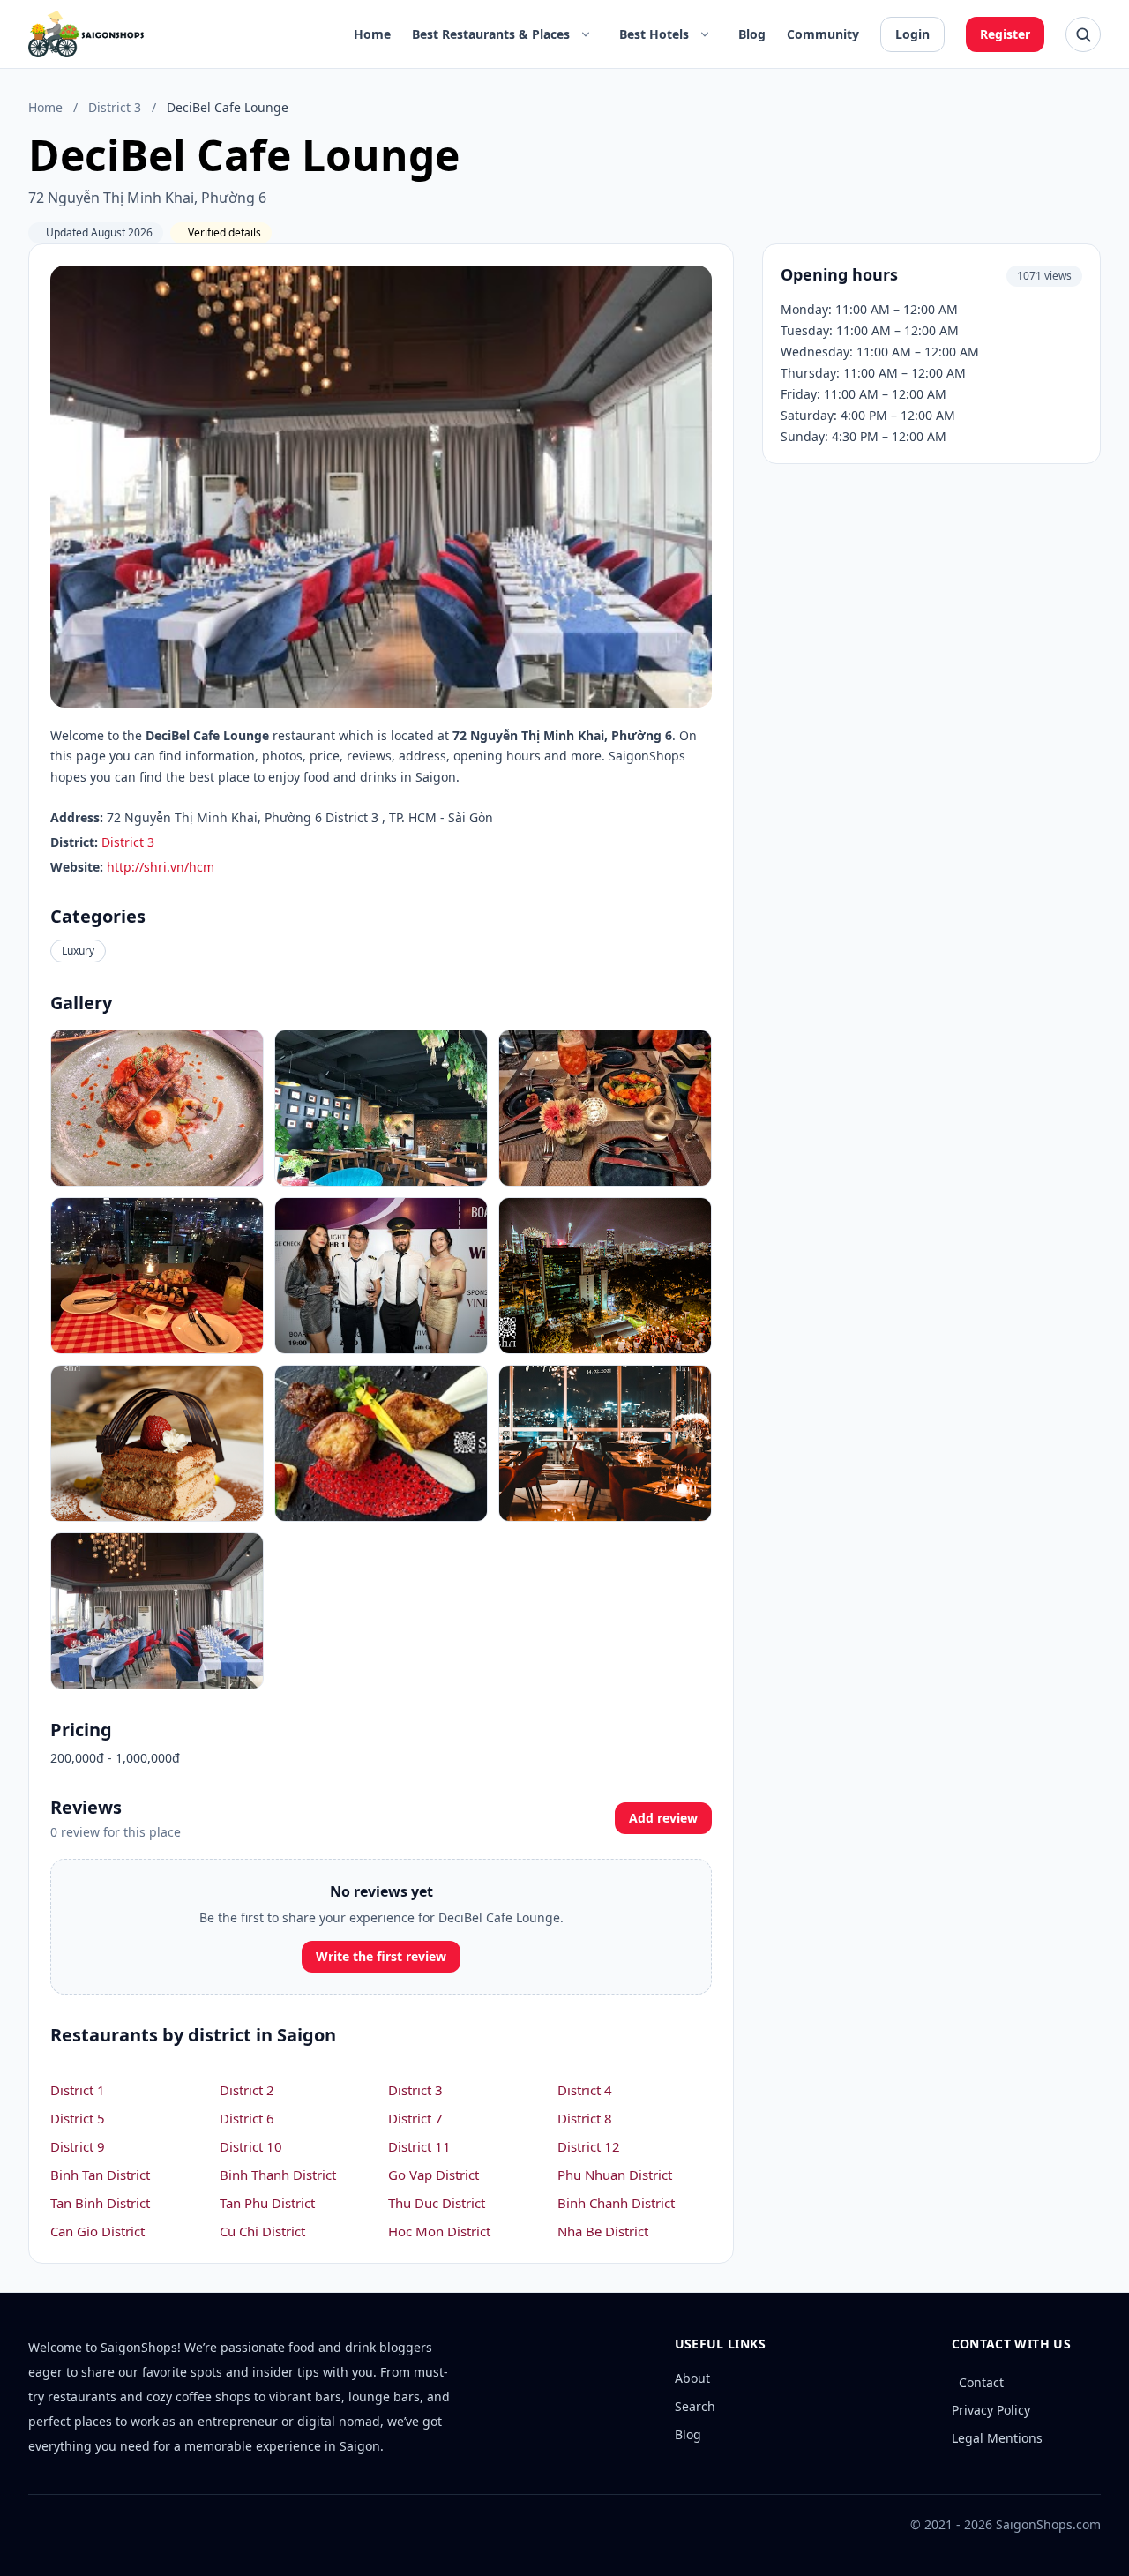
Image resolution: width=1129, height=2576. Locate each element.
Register (1005, 34)
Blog (752, 34)
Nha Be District (603, 2231)
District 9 (78, 2146)
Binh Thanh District (278, 2175)
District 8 (585, 2118)
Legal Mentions (997, 2438)
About (692, 2378)
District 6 (247, 2118)
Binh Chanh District (616, 2203)
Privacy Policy (991, 2410)
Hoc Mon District (439, 2231)
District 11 (419, 2146)
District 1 (78, 2090)
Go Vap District (434, 2175)
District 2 (247, 2090)
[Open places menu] (586, 34)
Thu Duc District (437, 2203)
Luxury (78, 951)
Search (695, 2406)
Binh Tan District (100, 2175)
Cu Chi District (262, 2231)
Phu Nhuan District (615, 2175)
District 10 (251, 2146)
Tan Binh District (100, 2203)
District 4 (585, 2090)
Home (372, 34)
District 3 (115, 107)
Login (912, 34)
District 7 (415, 2118)
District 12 (589, 2146)
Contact (981, 2382)
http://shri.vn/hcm (161, 867)
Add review (663, 1818)
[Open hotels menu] (705, 34)
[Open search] (1083, 34)
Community (823, 34)
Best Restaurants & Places (491, 34)
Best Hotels (654, 34)
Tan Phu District (267, 2203)
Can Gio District (97, 2231)
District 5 (78, 2118)
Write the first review (381, 1956)
